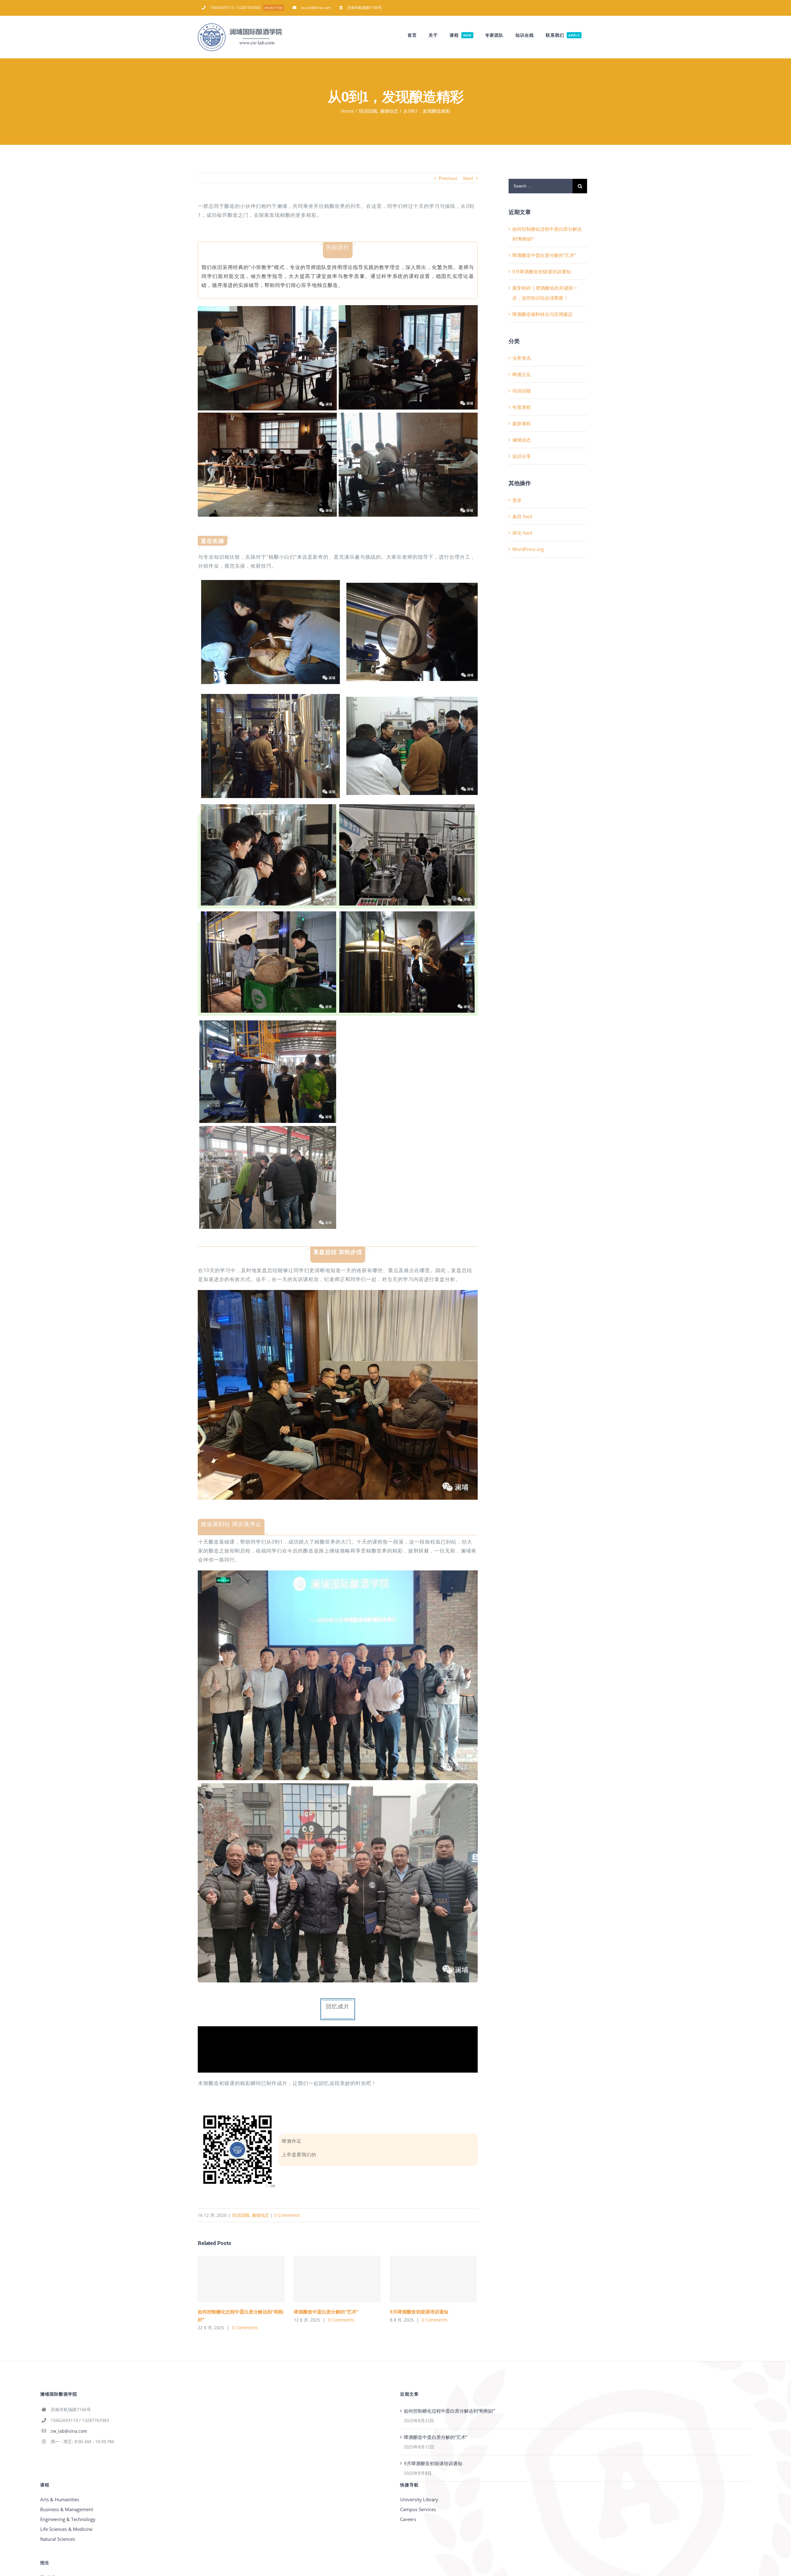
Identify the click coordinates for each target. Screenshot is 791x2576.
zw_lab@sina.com (69, 2431)
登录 (517, 500)
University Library (419, 2499)
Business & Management (67, 2509)
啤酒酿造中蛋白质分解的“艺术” (337, 2279)
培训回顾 (241, 2215)
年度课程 (522, 407)
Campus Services (418, 2509)
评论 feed (522, 533)
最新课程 (522, 423)
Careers (408, 2519)
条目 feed (522, 516)
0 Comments (287, 2215)
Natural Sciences (58, 2539)
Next (468, 178)
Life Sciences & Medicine (66, 2529)
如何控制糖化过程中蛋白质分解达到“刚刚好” (241, 2279)
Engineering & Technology (68, 2519)
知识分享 (522, 456)
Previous (448, 178)
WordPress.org (528, 549)
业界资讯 (522, 358)
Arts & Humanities (60, 2499)
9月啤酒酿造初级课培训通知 (433, 2279)
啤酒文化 (522, 374)
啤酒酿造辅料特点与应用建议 (542, 314)
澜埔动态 (260, 2215)
